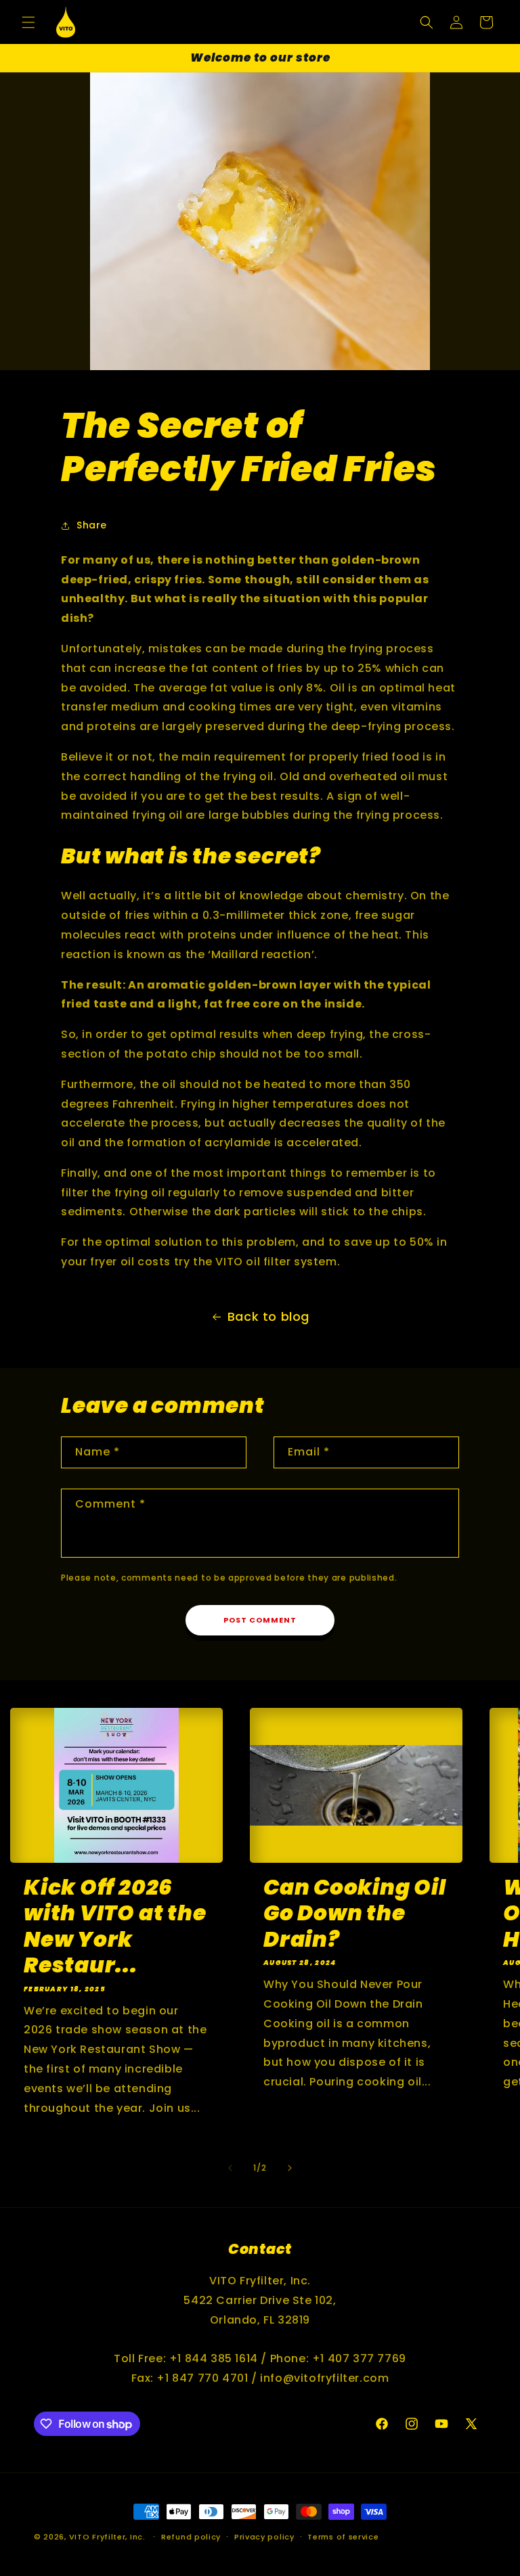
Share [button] (92, 525)
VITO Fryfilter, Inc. (107, 2537)
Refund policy (191, 2537)
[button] (28, 22)
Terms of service (343, 2537)
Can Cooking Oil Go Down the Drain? (355, 1913)
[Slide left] (230, 2168)
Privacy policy (264, 2537)
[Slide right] (290, 2168)
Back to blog (268, 1316)
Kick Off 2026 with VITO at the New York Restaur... (115, 1926)
